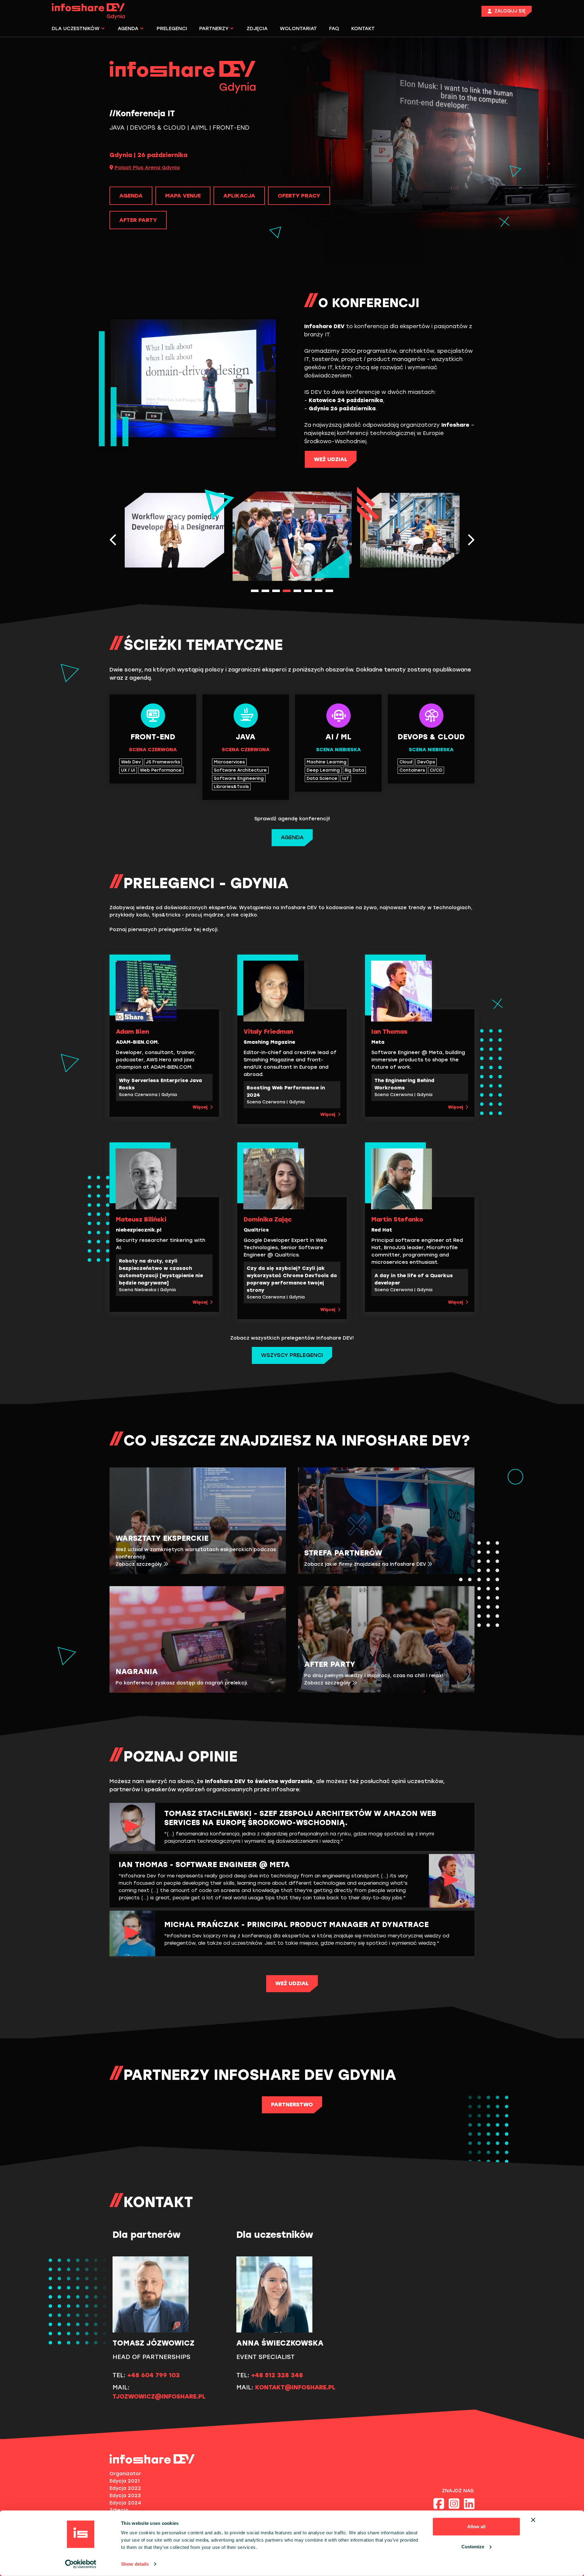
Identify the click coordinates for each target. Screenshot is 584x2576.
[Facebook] (439, 2504)
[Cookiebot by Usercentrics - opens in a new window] (81, 2564)
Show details (135, 2564)
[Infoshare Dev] (152, 2459)
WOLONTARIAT (298, 28)
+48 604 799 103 (154, 2375)
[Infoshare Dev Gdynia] (91, 11)
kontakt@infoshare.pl (295, 2387)
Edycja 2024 (125, 2503)
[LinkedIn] (469, 2504)
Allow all (476, 2527)
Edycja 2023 (125, 2495)
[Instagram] (454, 2504)
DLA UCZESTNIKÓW (76, 28)
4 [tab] (287, 591)
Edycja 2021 (125, 2481)
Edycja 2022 (125, 2488)
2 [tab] (265, 591)
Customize (473, 2546)
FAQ (334, 28)
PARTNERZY (214, 28)
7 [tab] (319, 591)
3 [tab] (276, 591)
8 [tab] (329, 591)
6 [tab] (308, 591)
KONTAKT (363, 28)
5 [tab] (297, 591)
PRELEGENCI (172, 28)
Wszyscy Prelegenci (292, 1355)
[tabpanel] (292, 536)
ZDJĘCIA (257, 28)
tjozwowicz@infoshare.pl (159, 2396)
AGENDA (128, 28)
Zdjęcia (119, 2510)
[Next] (471, 540)
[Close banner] (533, 2520)
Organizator (125, 2474)
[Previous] (113, 540)
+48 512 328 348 (277, 2375)
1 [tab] (255, 591)
